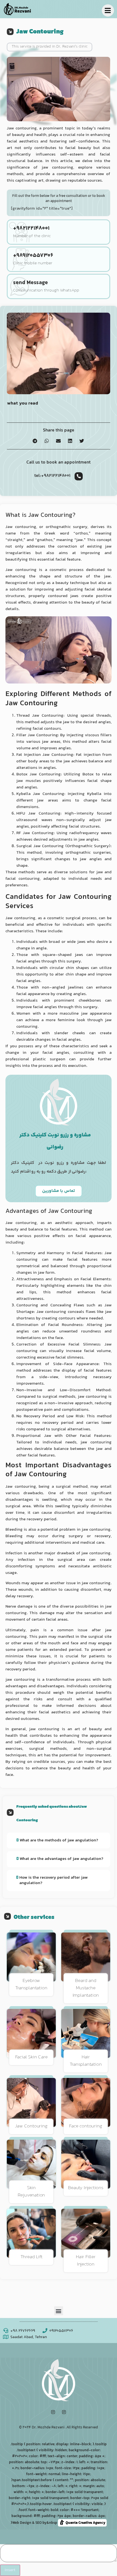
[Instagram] (53, 2412)
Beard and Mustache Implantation (86, 1988)
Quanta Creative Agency (84, 2523)
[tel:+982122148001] (79, 476)
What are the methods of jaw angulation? (59, 1840)
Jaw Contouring (31, 2126)
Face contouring (86, 2126)
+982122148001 (31, 229)
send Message (30, 283)
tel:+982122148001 (52, 476)
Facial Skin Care (31, 2057)
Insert (10, 2570)
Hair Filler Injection (86, 2261)
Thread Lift (31, 2257)
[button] (35, 441)
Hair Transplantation (86, 2061)
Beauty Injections (86, 2188)
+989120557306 (33, 256)
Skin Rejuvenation (31, 2192)
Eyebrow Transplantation (31, 1985)
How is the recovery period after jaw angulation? (53, 1880)
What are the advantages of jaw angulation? (61, 1859)
